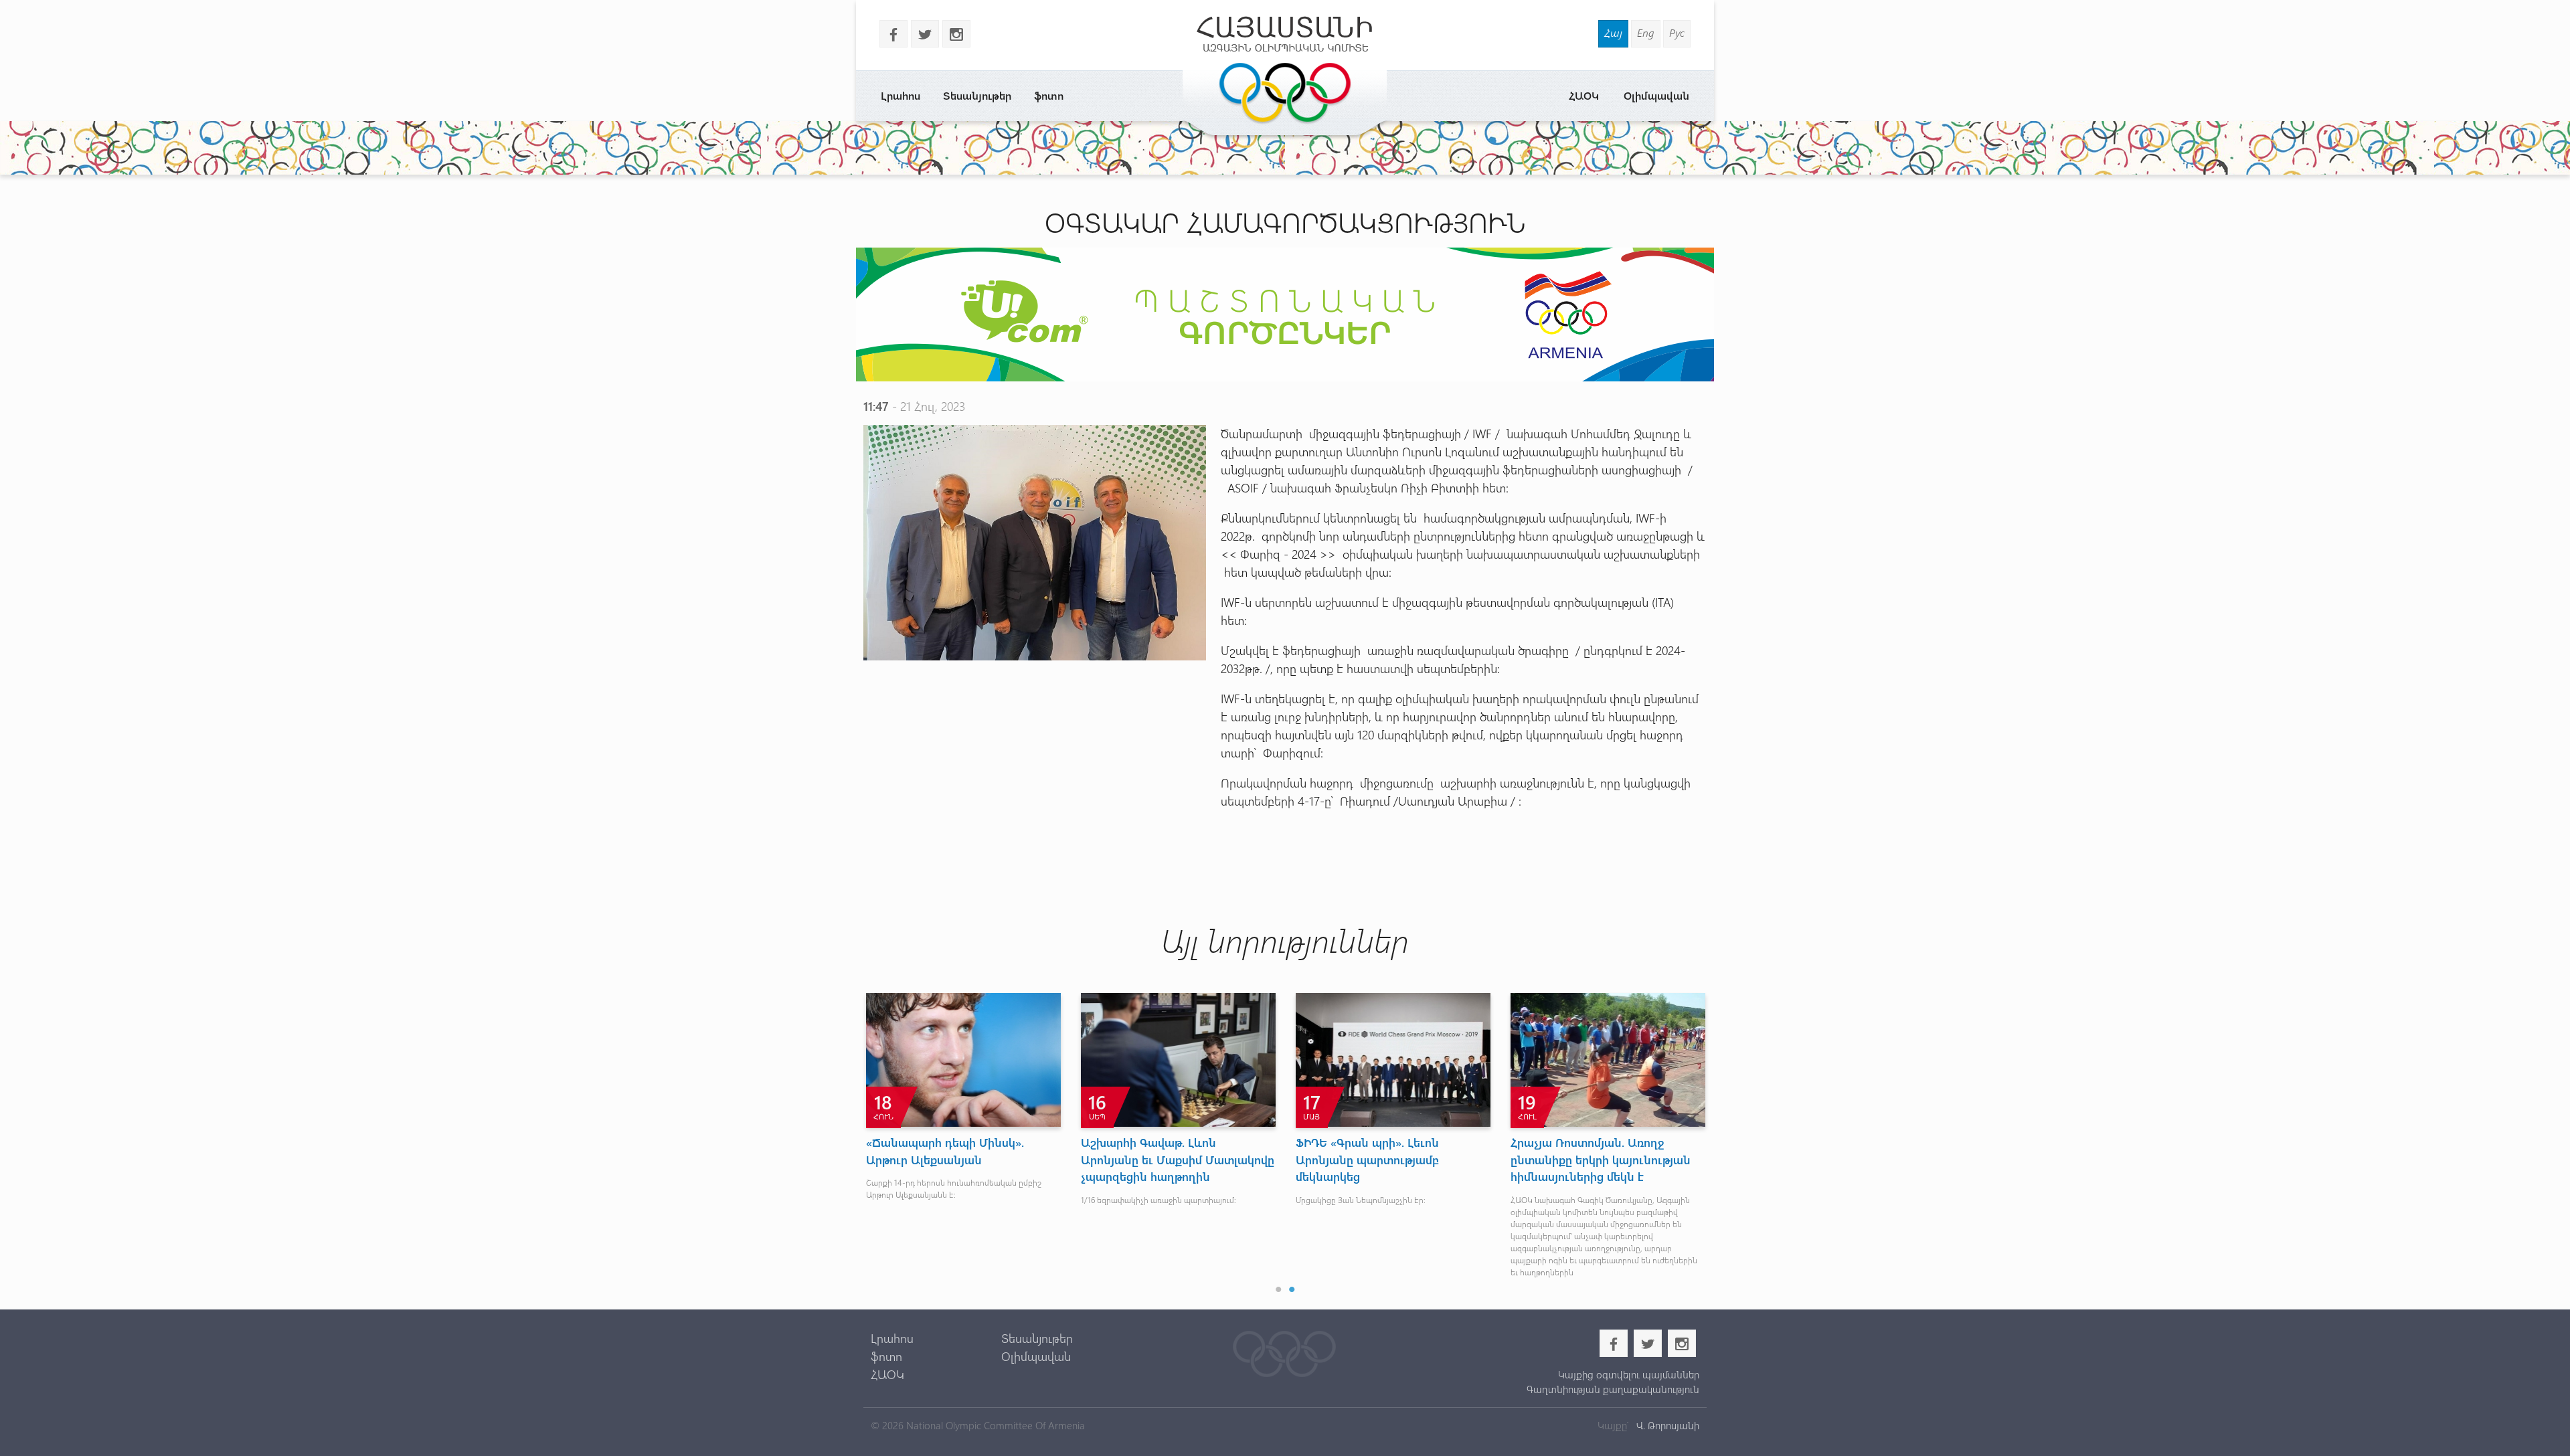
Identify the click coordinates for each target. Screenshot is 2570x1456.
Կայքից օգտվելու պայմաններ (1628, 1374)
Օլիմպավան (1656, 95)
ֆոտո (1049, 95)
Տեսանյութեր (977, 95)
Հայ (1613, 32)
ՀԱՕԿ (1584, 95)
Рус (1677, 32)
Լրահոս (901, 95)
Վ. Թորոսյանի (1666, 1425)
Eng (1646, 32)
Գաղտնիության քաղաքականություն (1613, 1389)
